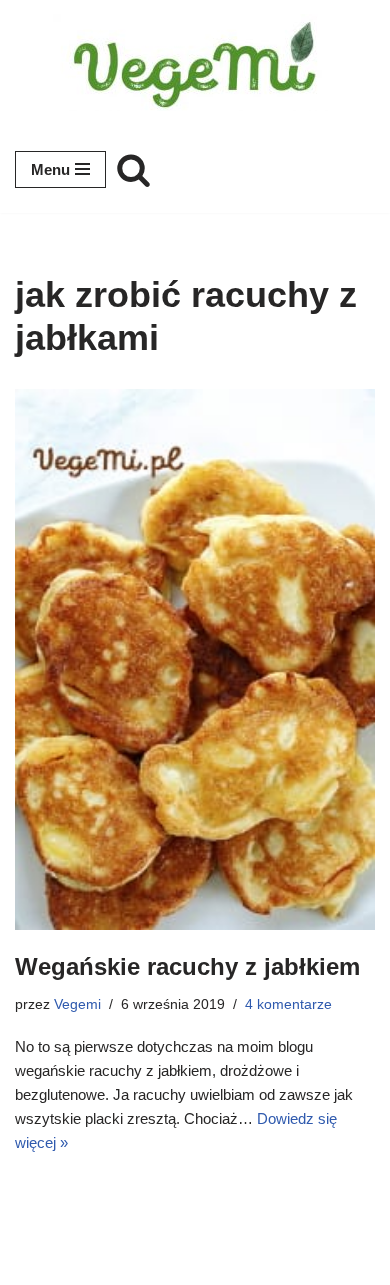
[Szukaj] (133, 169)
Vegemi (77, 1004)
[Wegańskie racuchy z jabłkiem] (195, 659)
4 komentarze (288, 1004)
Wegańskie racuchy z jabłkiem (187, 966)
